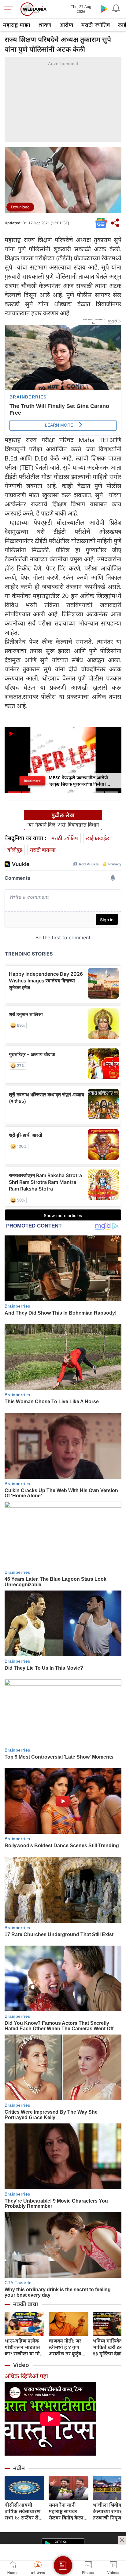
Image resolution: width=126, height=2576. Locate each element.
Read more (32, 781)
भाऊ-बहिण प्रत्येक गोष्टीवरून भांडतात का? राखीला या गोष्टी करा (24, 2347)
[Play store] (104, 9)
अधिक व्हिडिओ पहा (26, 2376)
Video (21, 2365)
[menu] (10, 9)
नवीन (19, 2468)
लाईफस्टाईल (98, 838)
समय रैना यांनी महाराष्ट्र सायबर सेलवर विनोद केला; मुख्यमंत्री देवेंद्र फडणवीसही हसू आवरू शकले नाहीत (67, 2511)
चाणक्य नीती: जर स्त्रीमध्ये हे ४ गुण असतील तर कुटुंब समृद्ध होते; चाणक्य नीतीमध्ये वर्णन (67, 2347)
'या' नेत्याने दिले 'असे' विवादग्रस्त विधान (63, 825)
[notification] (116, 9)
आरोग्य (66, 25)
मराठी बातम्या (43, 850)
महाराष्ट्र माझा (17, 25)
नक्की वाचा (26, 2304)
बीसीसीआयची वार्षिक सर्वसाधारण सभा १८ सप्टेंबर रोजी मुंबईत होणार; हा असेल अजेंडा (24, 2511)
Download (20, 207)
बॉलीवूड (15, 850)
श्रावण (45, 25)
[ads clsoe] (122, 2540)
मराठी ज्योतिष (96, 25)
